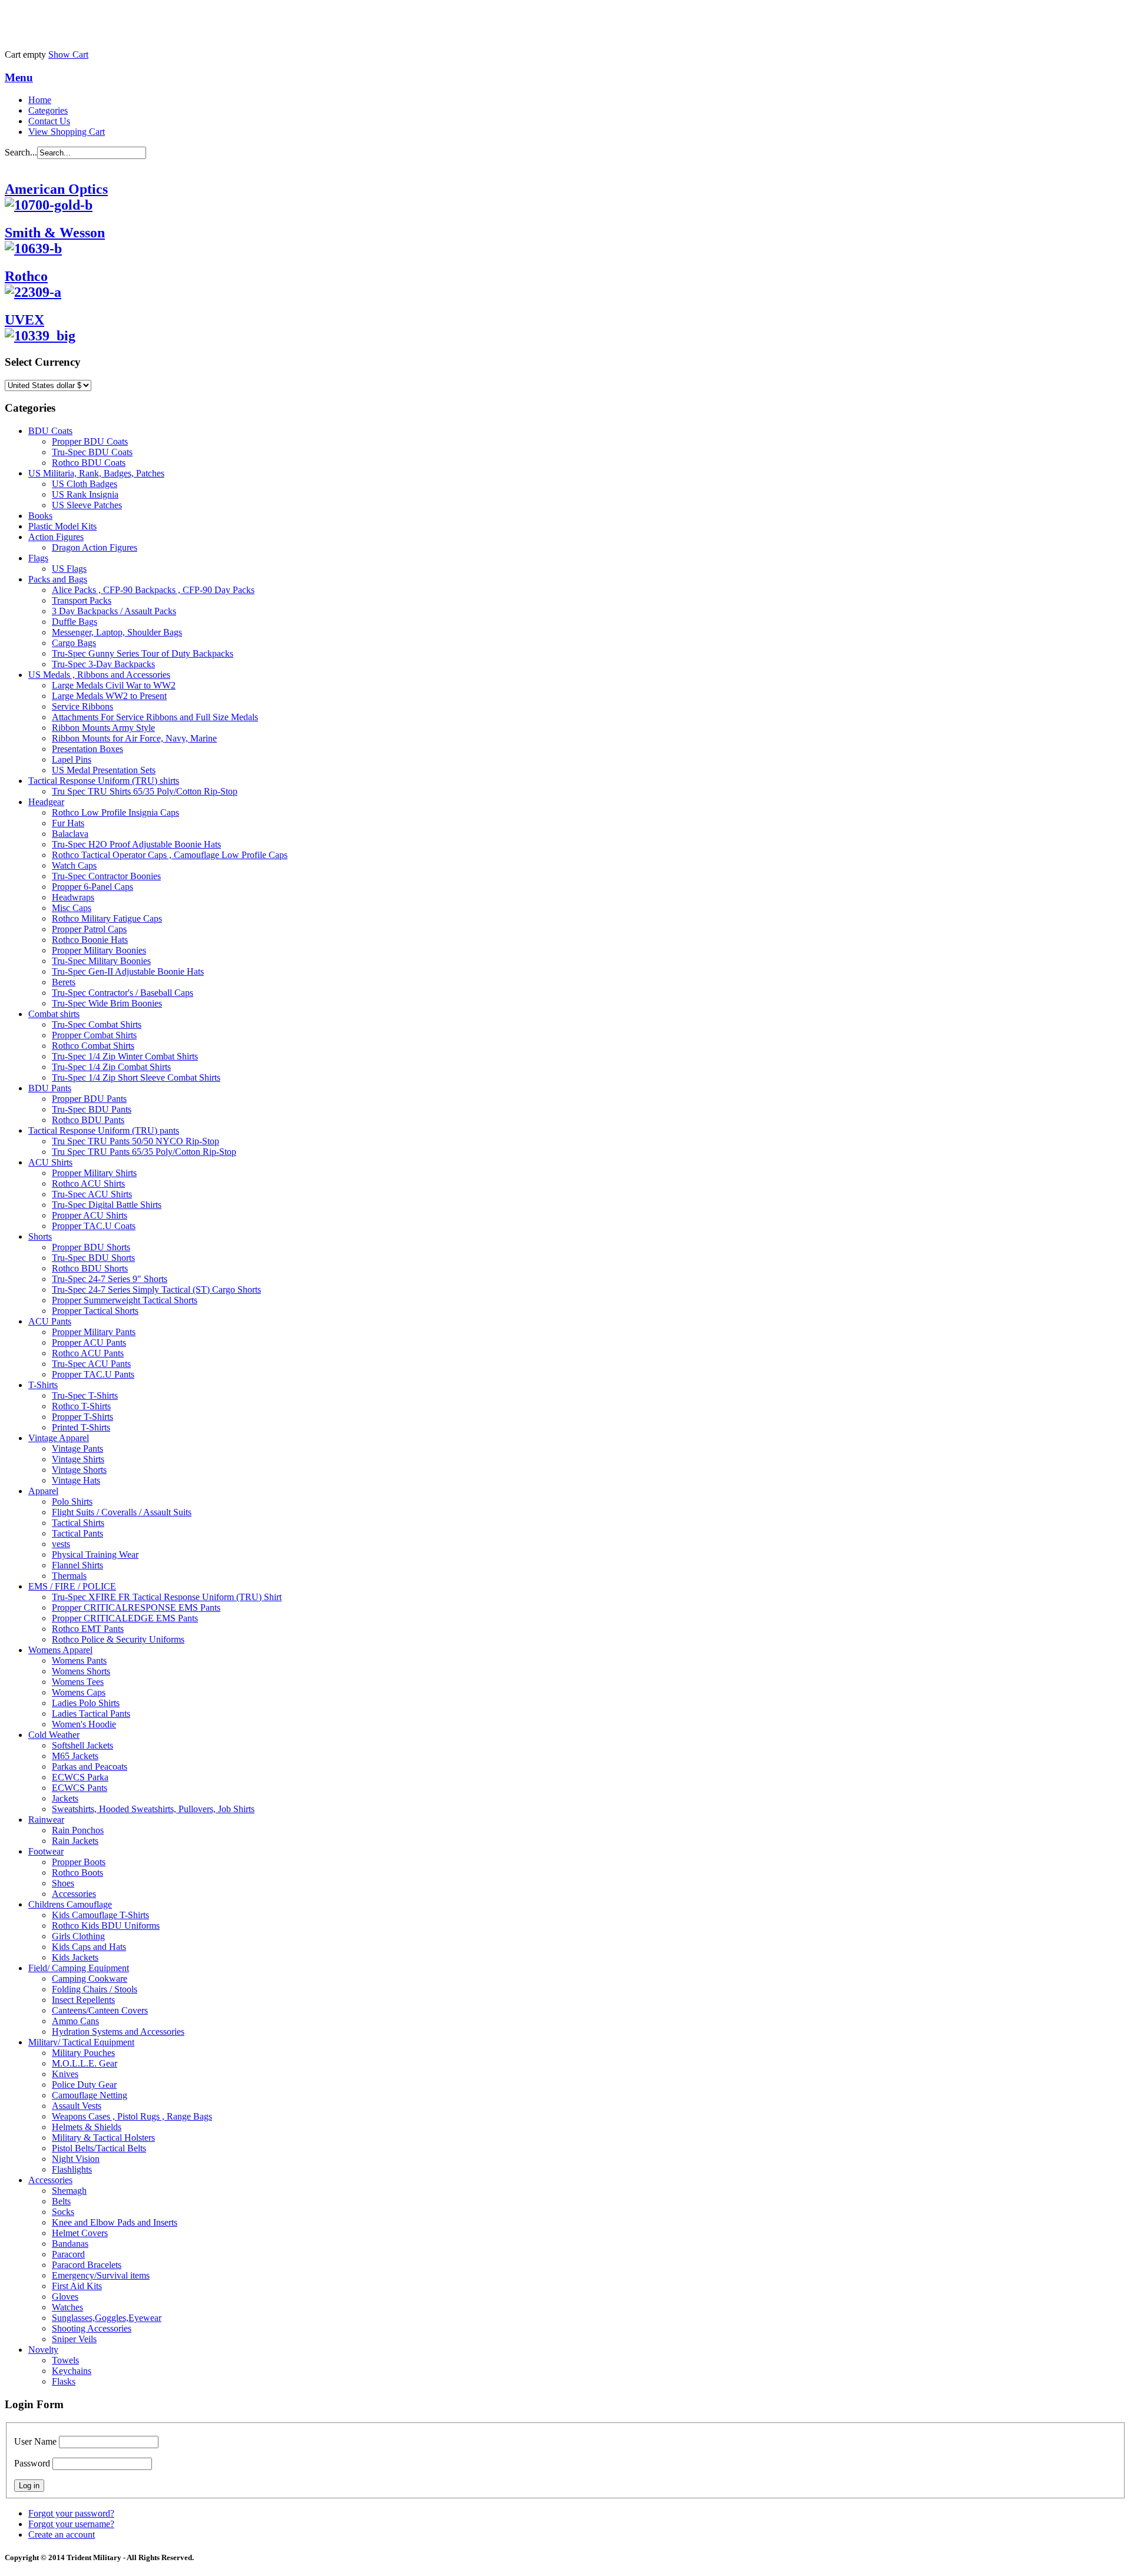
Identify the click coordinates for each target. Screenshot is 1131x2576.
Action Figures (56, 537)
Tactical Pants (77, 1533)
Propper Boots (79, 1862)
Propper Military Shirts (94, 1173)
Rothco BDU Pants (88, 1120)
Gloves (65, 2297)
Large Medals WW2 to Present (109, 696)
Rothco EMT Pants (88, 1629)
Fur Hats (68, 823)
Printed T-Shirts (81, 1427)
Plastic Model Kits (62, 526)
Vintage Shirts (78, 1459)
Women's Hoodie (84, 1724)
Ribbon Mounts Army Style (103, 728)
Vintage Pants (77, 1448)
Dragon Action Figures (95, 547)
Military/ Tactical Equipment (81, 2042)
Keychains (72, 2371)
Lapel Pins (72, 759)
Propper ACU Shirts (90, 1215)
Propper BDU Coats (90, 441)
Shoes (63, 1883)
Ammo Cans (75, 2021)
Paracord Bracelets (87, 2265)
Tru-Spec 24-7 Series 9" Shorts (110, 1279)
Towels (65, 2360)
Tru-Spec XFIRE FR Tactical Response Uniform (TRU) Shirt (167, 1597)
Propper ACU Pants (89, 1342)
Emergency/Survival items (101, 2275)
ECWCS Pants (80, 1788)
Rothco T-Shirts (81, 1406)
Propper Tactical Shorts (95, 1311)
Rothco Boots (77, 1873)
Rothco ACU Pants (88, 1353)
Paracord (68, 2254)
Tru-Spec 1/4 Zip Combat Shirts (111, 1067)
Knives (65, 2074)
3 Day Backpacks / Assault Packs (114, 611)
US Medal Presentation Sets (104, 770)
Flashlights (72, 2169)
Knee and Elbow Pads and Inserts (115, 2222)
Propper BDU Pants (89, 1099)
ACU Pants (50, 1321)
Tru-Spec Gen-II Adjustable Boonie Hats (128, 971)
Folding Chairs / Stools (95, 1989)
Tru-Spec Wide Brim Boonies (107, 1003)
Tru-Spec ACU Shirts (92, 1194)
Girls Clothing (78, 1936)
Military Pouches (83, 2053)
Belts (61, 2201)
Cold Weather (54, 1735)
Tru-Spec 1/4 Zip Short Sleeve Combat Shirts (136, 1077)
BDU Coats (50, 431)
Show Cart (68, 54)
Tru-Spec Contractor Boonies (106, 876)
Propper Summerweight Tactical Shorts (125, 1300)
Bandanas (70, 2244)
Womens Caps (79, 1692)
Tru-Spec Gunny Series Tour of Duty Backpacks (143, 653)
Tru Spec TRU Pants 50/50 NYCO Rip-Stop (135, 1141)
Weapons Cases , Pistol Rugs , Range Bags (132, 2116)
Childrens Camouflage (70, 1904)
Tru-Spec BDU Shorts (93, 1258)
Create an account (62, 2534)
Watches (67, 2307)
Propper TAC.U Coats (94, 1226)
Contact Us (49, 121)
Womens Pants (79, 1661)
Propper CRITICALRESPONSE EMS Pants (136, 1607)
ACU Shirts (50, 1162)
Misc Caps (72, 908)
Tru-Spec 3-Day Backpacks (103, 664)
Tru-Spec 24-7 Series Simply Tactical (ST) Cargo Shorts (156, 1289)
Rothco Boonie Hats (90, 940)
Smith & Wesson (55, 233)
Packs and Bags (58, 579)
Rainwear (46, 1820)
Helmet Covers (80, 2233)
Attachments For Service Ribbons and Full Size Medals (155, 717)
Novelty (43, 2350)
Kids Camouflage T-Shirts (100, 1915)
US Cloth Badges (85, 484)
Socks (63, 2212)
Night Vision (76, 2159)
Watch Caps (74, 865)
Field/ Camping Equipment (79, 1968)
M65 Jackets (75, 1756)
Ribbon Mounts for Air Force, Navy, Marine (134, 738)
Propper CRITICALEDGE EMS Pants (125, 1618)
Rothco (26, 276)
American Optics (56, 189)
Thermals (69, 1576)
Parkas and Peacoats (90, 1767)
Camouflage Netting (90, 2095)
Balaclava (70, 834)
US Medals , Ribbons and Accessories (99, 675)
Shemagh (69, 2191)
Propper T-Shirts (82, 1417)
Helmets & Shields (87, 2127)
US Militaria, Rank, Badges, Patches (96, 473)
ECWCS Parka (80, 1777)
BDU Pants (50, 1088)
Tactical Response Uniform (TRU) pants (104, 1130)
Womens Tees (78, 1682)
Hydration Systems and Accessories (118, 2032)
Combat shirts (54, 1014)
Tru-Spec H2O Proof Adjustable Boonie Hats (136, 844)
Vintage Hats (76, 1480)
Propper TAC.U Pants (93, 1374)
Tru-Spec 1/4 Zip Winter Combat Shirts (125, 1056)
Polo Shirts (72, 1501)
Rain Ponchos (78, 1830)
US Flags (69, 569)
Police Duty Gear (84, 2085)
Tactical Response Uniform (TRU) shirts (104, 781)
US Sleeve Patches (87, 505)
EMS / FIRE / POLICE (72, 1586)
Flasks (64, 2381)
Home (40, 100)
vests (61, 1544)
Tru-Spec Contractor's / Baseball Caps (123, 993)
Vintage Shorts (79, 1470)
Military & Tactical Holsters (103, 2138)
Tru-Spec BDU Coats (92, 452)
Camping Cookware (90, 1979)
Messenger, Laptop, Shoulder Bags (117, 632)
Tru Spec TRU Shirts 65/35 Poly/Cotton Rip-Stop (145, 791)
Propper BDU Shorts (91, 1247)
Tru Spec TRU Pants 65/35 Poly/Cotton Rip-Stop (144, 1152)
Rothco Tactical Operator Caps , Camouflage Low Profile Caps (170, 855)
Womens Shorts (81, 1671)
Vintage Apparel (59, 1438)
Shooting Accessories (92, 2328)
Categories (48, 110)
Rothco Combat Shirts (93, 1046)
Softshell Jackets (82, 1745)
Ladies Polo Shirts (86, 1703)
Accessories (74, 1894)
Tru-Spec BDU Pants (92, 1109)
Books (40, 516)
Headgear (46, 802)
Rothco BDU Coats (89, 463)
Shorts (40, 1236)
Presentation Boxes (87, 749)
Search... (21, 152)
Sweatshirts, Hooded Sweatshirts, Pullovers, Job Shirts (153, 1809)
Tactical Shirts (78, 1523)
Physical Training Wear (95, 1554)
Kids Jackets (75, 1957)
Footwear (46, 1851)
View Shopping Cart (67, 132)
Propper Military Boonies (99, 950)
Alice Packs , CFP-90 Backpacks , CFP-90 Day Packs (153, 590)
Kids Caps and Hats (89, 1947)
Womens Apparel (60, 1650)
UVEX (24, 320)
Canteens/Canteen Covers (100, 2010)
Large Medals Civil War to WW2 (114, 685)
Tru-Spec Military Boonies (101, 961)
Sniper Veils (74, 2339)
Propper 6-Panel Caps (92, 887)
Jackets (65, 1798)
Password (32, 2463)
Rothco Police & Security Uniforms (118, 1639)
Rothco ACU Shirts (88, 1183)
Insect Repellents (83, 2000)
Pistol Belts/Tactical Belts (99, 2148)
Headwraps (73, 897)
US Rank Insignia (85, 494)
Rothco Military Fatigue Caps (107, 918)
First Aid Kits (77, 2286)
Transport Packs (82, 600)
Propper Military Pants (94, 1332)
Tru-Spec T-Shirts (85, 1395)
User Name (35, 2441)
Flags (38, 558)
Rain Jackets (75, 1841)
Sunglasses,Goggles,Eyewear (107, 2318)
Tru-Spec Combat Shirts (97, 1024)
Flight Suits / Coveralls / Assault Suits (122, 1512)
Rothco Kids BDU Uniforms (106, 1926)
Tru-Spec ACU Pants (91, 1364)
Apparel (43, 1491)
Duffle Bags (75, 622)
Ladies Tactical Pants (91, 1714)
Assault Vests (77, 2106)
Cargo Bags (74, 643)
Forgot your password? (71, 2513)
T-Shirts (43, 1385)
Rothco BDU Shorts (90, 1268)
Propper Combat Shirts (94, 1035)
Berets (64, 982)
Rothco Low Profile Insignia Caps (115, 812)
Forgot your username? (71, 2524)
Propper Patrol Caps (89, 929)
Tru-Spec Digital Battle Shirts (107, 1205)
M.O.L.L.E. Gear (85, 2063)
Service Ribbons (82, 706)
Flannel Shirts (77, 1565)
